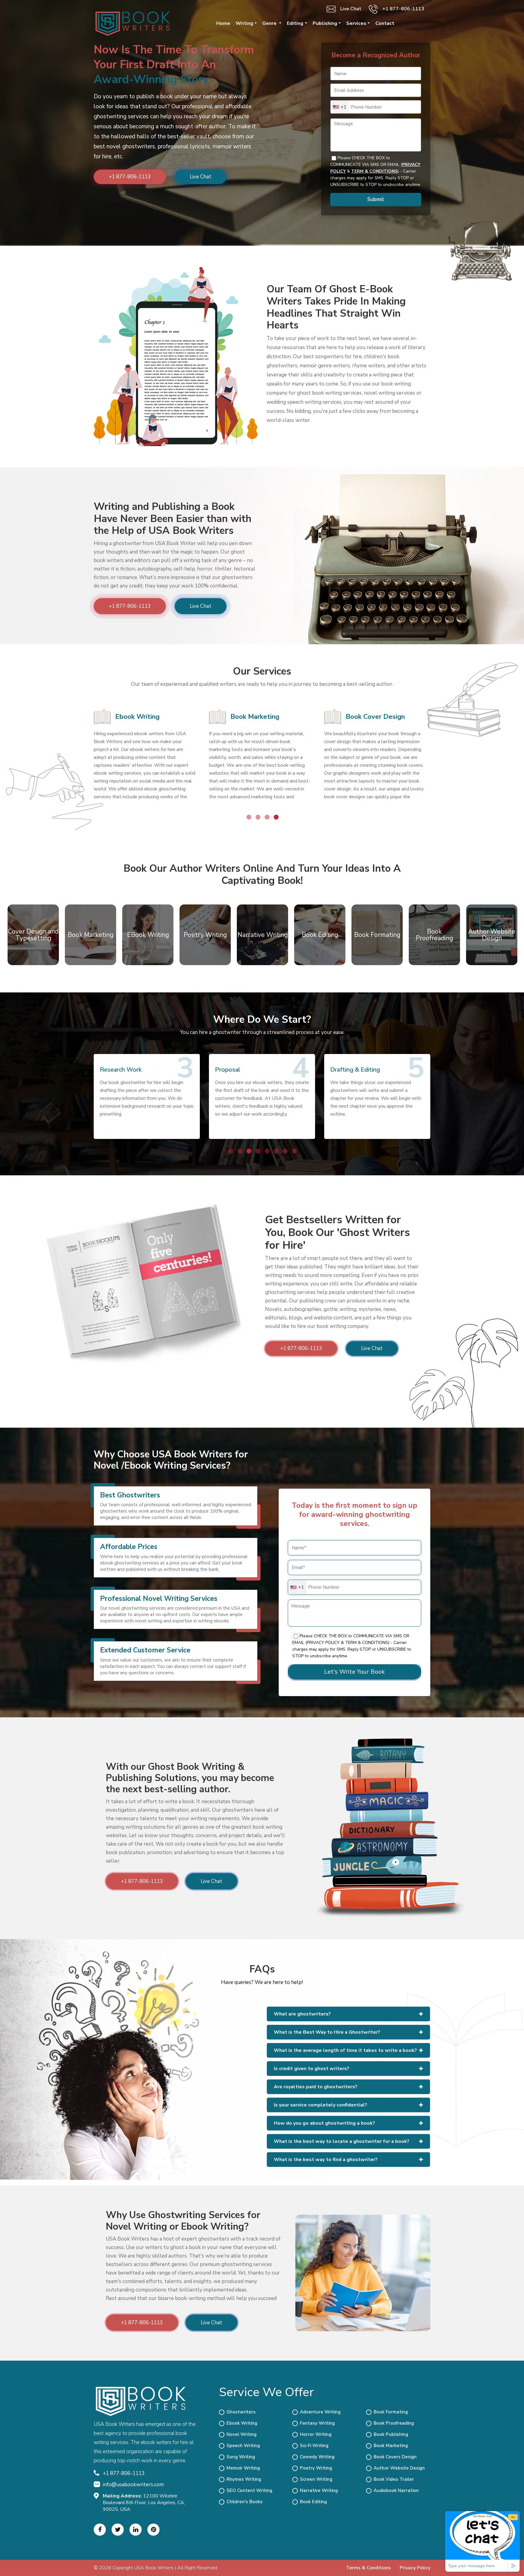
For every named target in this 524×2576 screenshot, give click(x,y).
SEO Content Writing (249, 2490)
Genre (270, 23)
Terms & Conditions (368, 2568)
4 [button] (276, 817)
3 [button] (267, 817)
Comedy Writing (317, 2457)
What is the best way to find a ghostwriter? (326, 2160)
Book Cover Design (375, 717)
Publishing (325, 23)
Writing (244, 23)
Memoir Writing (243, 2468)
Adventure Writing (320, 2412)
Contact (385, 23)
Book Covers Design (395, 2457)
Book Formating (391, 2412)
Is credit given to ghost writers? (312, 2069)
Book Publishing (391, 2434)
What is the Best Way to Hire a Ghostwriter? (327, 2032)
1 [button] (248, 817)
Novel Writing (242, 2434)
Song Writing (241, 2457)
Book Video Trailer (394, 2479)
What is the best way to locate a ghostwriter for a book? (342, 2141)
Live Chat (351, 9)
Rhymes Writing (244, 2479)
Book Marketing (255, 717)
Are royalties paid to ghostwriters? (316, 2087)
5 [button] (267, 1151)
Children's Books (245, 2502)
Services (356, 23)
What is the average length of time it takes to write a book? (345, 2050)
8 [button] (294, 1151)
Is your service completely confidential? (321, 2105)
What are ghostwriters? (302, 2014)
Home (223, 23)
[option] (147, 760)
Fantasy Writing (317, 2423)
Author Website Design (399, 2468)
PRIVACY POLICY (323, 1643)
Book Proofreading (394, 2423)
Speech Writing (243, 2446)
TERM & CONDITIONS (374, 171)
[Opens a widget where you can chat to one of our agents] (482, 2541)
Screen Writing (316, 2479)
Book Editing (313, 2502)
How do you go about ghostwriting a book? (324, 2123)
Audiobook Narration (396, 2490)
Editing (295, 23)
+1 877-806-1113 (403, 9)
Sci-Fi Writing (314, 2446)
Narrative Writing (319, 2490)
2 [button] (257, 817)
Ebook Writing (137, 717)
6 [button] (276, 1151)
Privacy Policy (415, 2568)
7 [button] (285, 1151)
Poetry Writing (316, 2468)
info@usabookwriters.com (133, 2485)
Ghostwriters (241, 2412)
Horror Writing (316, 2434)
